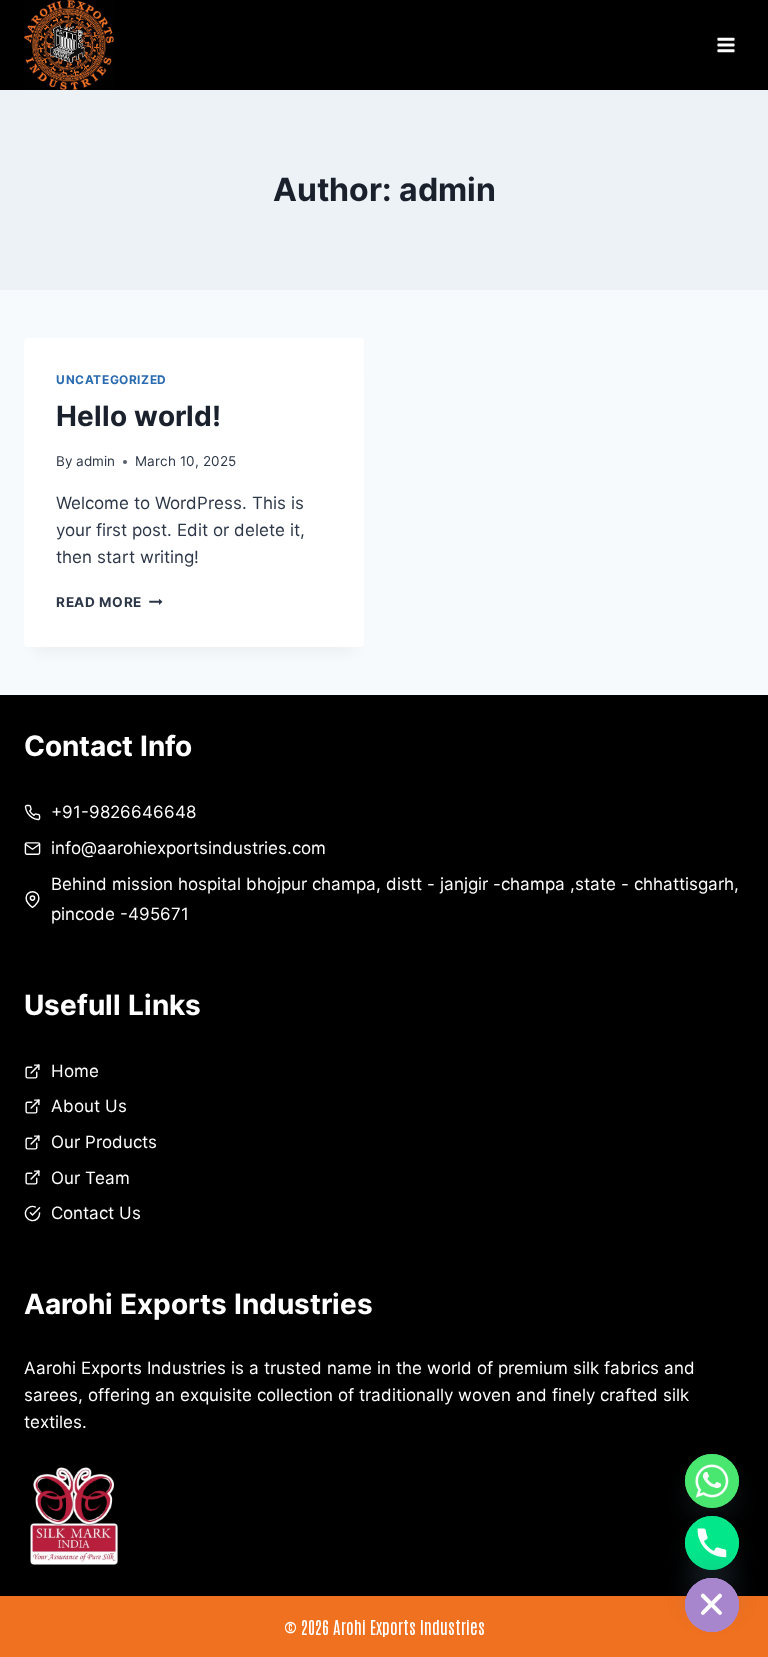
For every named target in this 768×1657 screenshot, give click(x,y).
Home (75, 1071)
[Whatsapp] (712, 1481)
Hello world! (138, 416)
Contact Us (96, 1213)
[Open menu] (725, 45)
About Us (89, 1106)
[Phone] (712, 1543)
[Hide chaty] (712, 1605)
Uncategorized (111, 379)
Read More (109, 602)
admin (95, 461)
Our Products (104, 1142)
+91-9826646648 (123, 812)
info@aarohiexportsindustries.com (188, 848)
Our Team (90, 1178)
